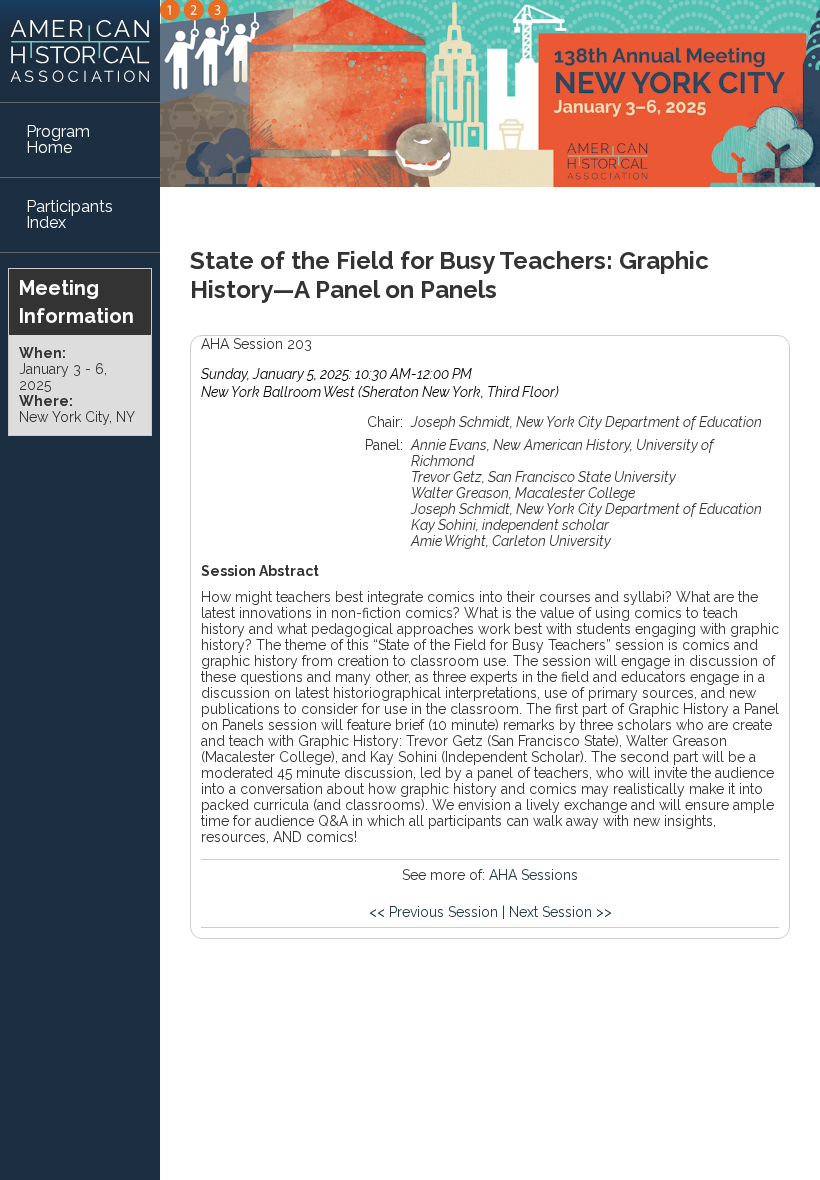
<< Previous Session (433, 912)
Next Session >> (560, 912)
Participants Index (69, 214)
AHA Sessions (533, 875)
